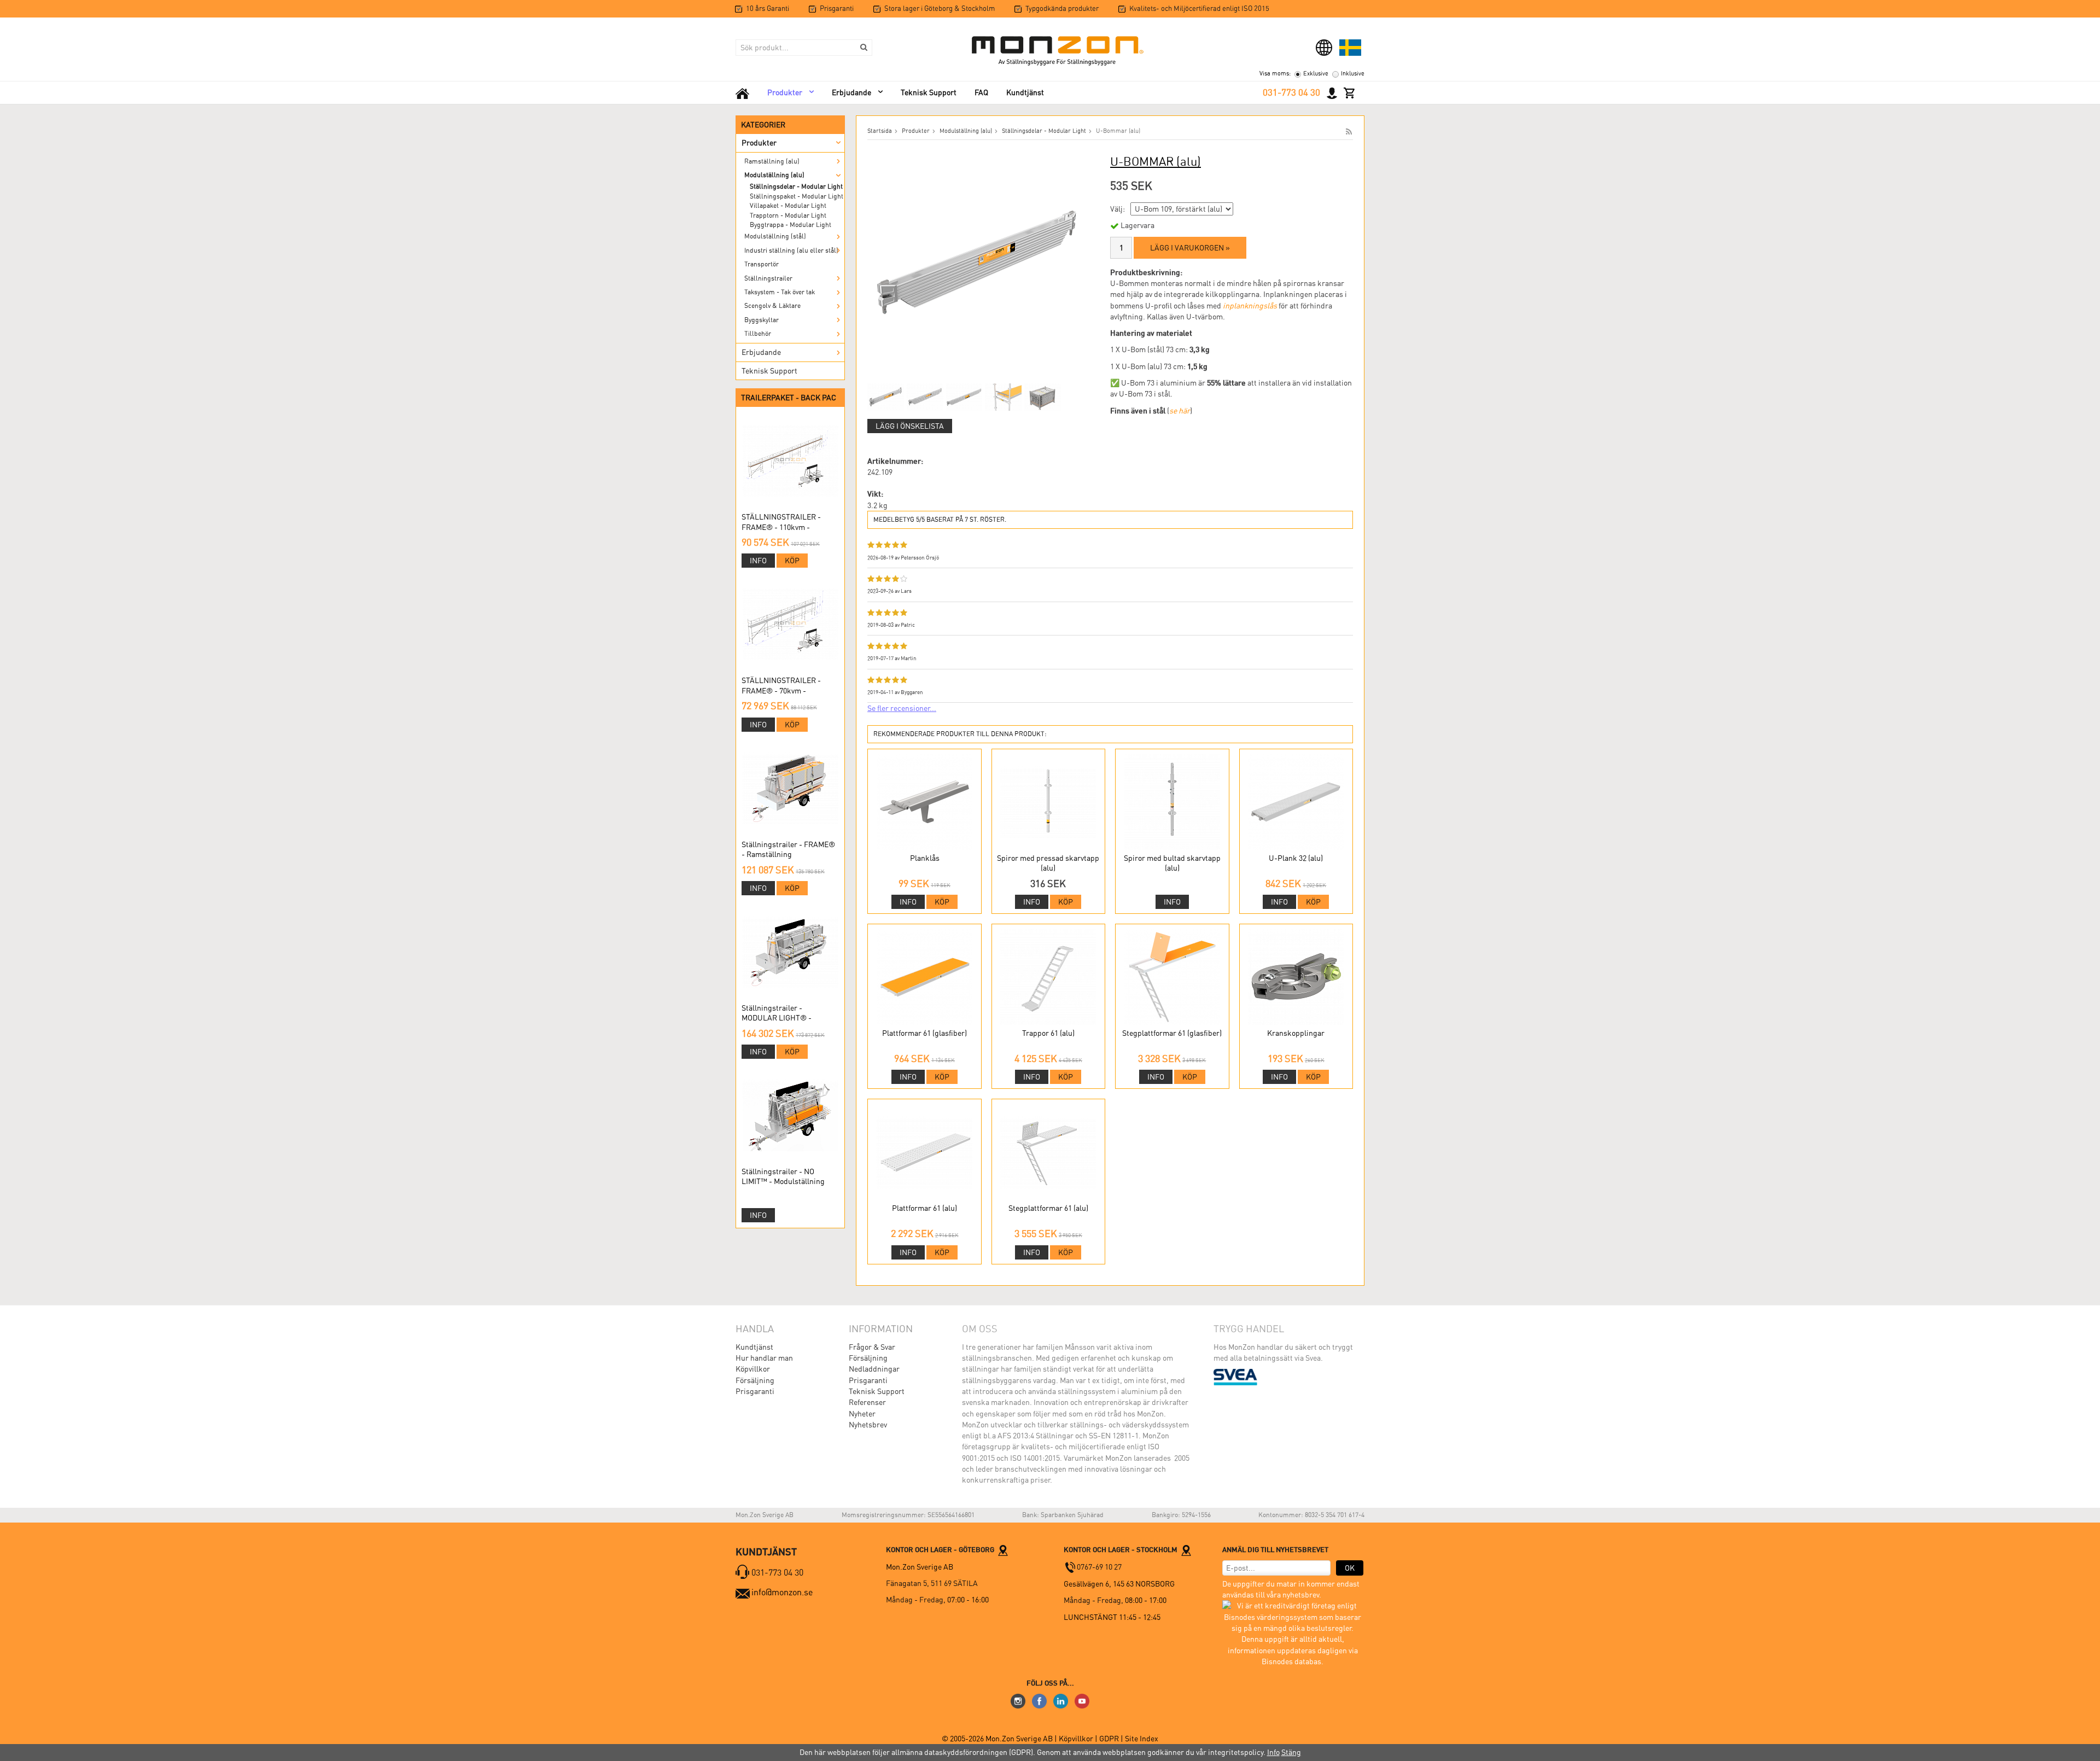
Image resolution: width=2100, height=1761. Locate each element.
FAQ (981, 92)
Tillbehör (758, 334)
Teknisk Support (929, 92)
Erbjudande (851, 92)
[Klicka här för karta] (1003, 1549)
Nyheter (862, 1414)
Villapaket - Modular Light (788, 206)
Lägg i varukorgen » (1190, 248)
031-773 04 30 (1291, 92)
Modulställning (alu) (774, 175)
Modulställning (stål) (775, 236)
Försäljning (755, 1380)
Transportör (762, 264)
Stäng (1291, 1752)
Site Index (1142, 1739)
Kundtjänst (1025, 92)
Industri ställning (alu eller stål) (791, 250)
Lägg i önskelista (910, 426)
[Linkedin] (1061, 1700)
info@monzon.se (782, 1592)
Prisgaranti (837, 8)
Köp (792, 561)
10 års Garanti (768, 8)
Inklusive (1353, 74)
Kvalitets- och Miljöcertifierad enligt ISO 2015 (1199, 8)
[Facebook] (1039, 1700)
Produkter (785, 92)
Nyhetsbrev (868, 1425)
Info (758, 561)
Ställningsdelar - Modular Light (796, 186)
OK (1350, 1568)
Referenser (867, 1402)
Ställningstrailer (768, 278)
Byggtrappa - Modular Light (791, 225)
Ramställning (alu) (772, 161)
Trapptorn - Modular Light (788, 215)
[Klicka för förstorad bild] (977, 263)
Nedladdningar (874, 1369)
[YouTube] (1082, 1700)
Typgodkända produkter (1062, 8)
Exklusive (1316, 74)
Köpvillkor (753, 1369)
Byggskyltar (762, 320)
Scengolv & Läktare (772, 306)
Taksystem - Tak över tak (780, 292)
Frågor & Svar (872, 1347)
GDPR (1110, 1739)
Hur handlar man (764, 1358)
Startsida (880, 131)
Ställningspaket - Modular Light (797, 196)
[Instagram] (1018, 1700)
